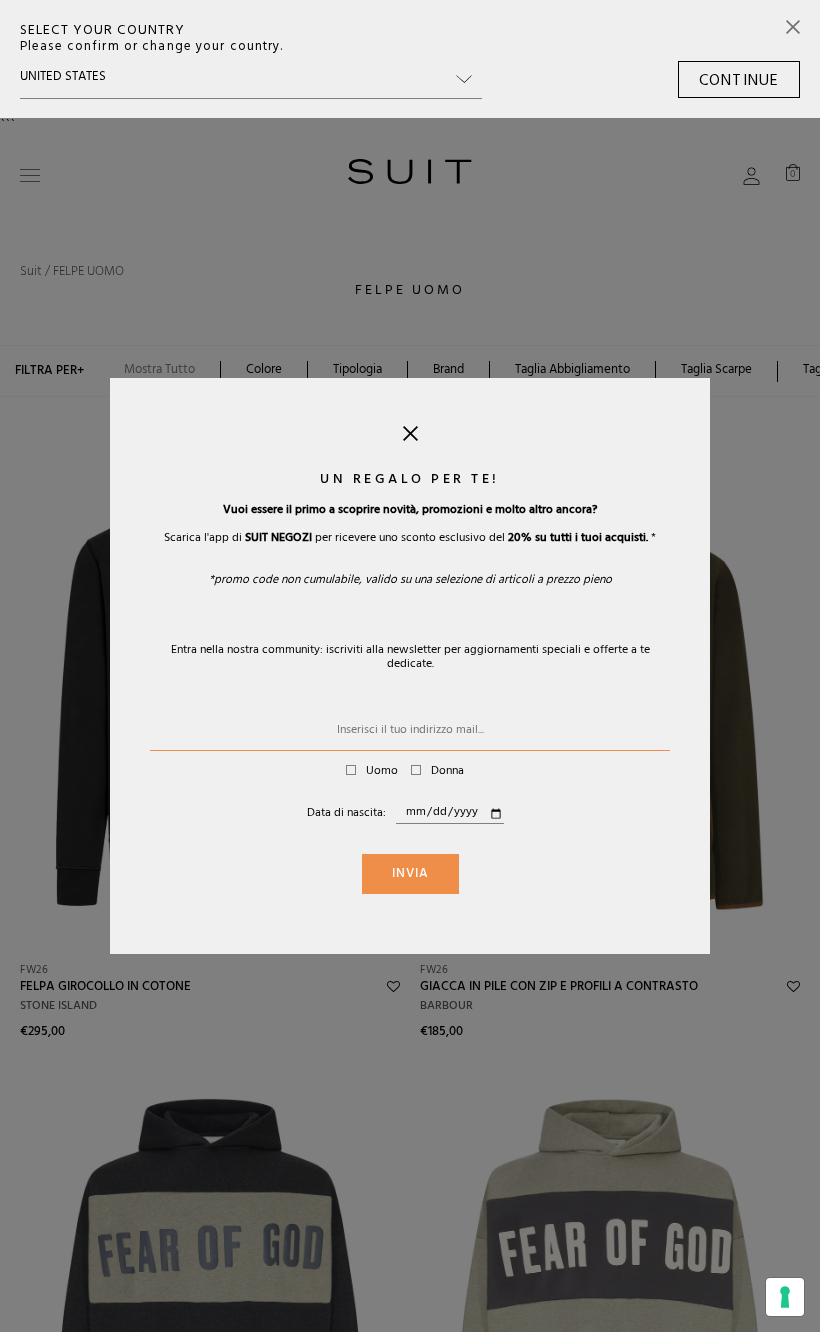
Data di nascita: (346, 814)
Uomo (382, 772)
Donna (447, 772)
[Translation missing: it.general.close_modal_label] (410, 438)
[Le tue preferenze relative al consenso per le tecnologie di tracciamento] (785, 1297)
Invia (410, 875)
